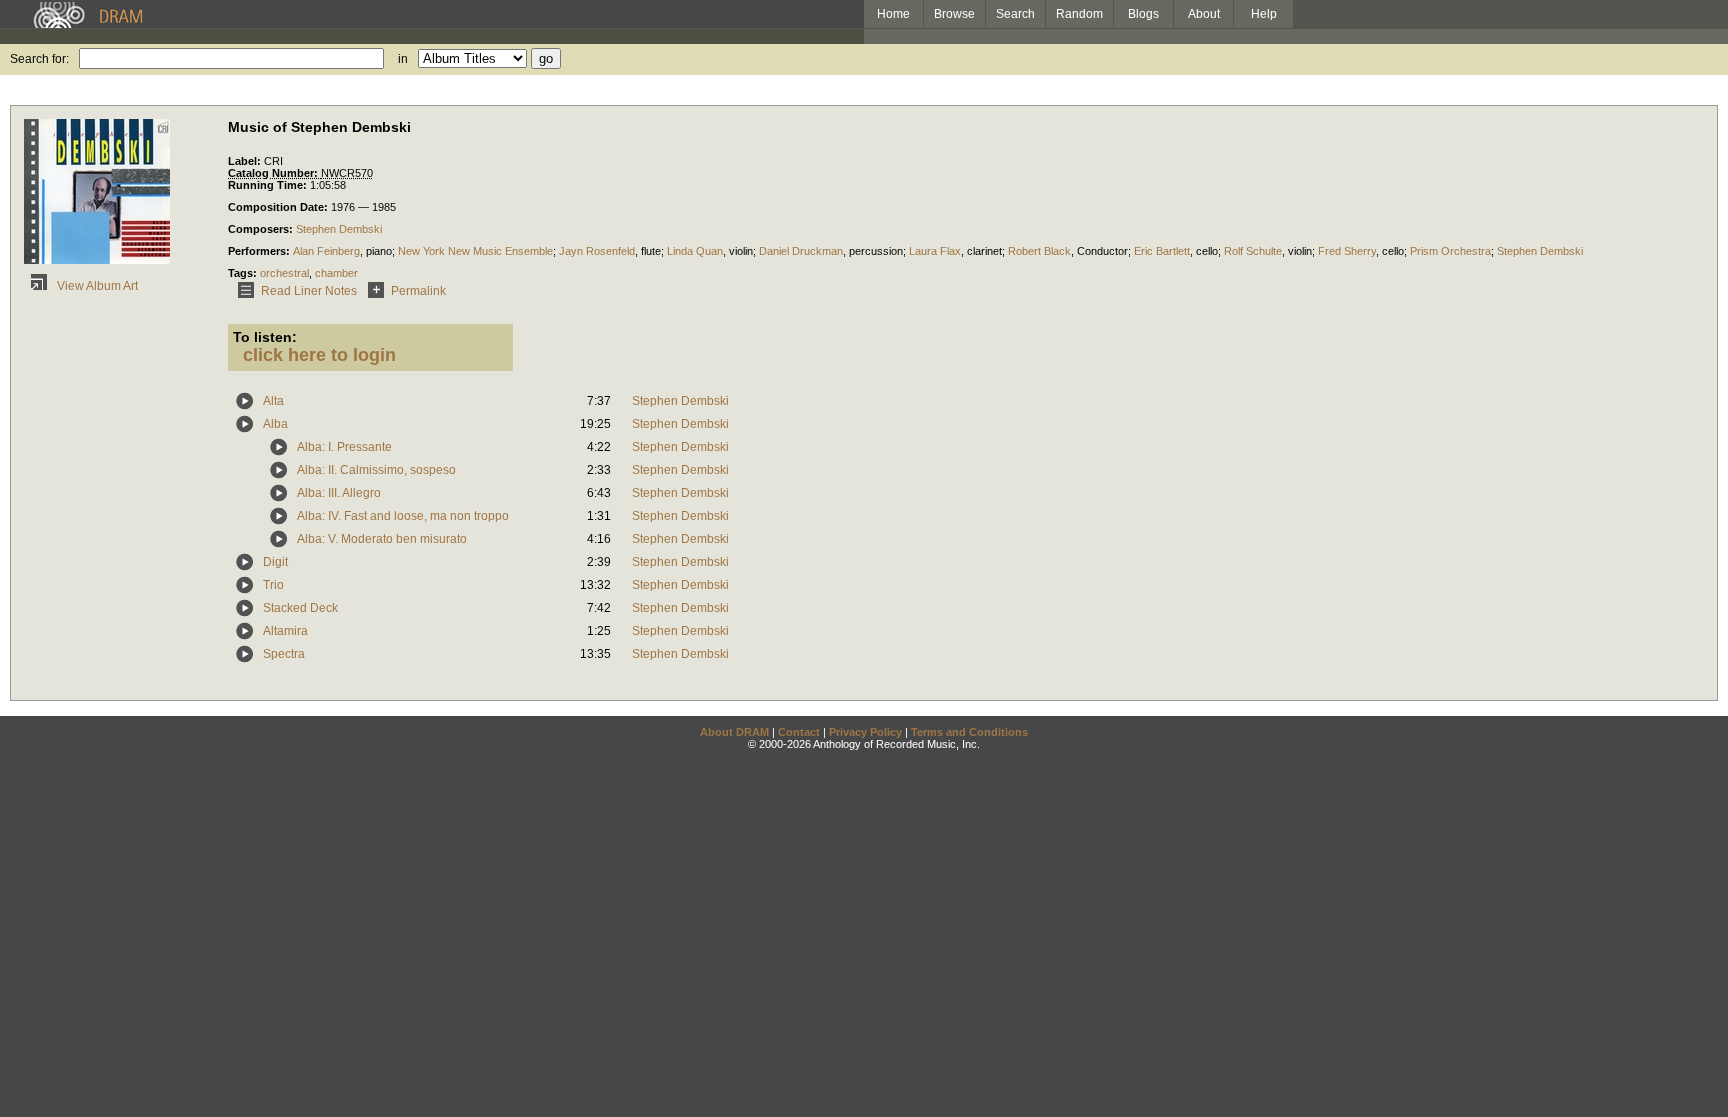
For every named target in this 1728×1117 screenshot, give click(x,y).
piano (379, 251)
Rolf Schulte (1253, 251)
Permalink (418, 291)
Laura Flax (935, 251)
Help (1264, 14)
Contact (799, 732)
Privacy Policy (865, 732)
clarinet (984, 251)
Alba (275, 424)
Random (1079, 14)
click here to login (319, 355)
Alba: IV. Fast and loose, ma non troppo (403, 516)
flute (651, 251)
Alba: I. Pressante (344, 447)
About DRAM (734, 732)
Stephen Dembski (339, 229)
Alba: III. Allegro (339, 493)
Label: (246, 161)
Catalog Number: (274, 173)
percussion (876, 251)
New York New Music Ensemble (475, 251)
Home (893, 14)
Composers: (262, 229)
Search (1015, 14)
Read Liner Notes (309, 291)
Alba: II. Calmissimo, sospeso (376, 470)
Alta (273, 401)
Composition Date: (279, 207)
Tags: (244, 273)
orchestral (284, 273)
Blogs (1143, 14)
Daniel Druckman (801, 251)
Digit (275, 562)
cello (1207, 251)
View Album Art (96, 286)
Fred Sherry (1347, 251)
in (403, 59)
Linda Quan (695, 251)
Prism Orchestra (1450, 251)
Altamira (285, 631)
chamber (336, 273)
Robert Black (1039, 251)
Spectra (284, 654)
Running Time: (269, 185)
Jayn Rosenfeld (597, 251)
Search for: (39, 59)
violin (741, 251)
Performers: (260, 251)
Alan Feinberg (326, 251)
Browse (954, 14)
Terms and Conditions (969, 732)
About (1204, 14)
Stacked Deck (300, 608)
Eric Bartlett (1162, 251)
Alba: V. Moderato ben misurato (382, 539)
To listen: (265, 337)
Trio (273, 585)
